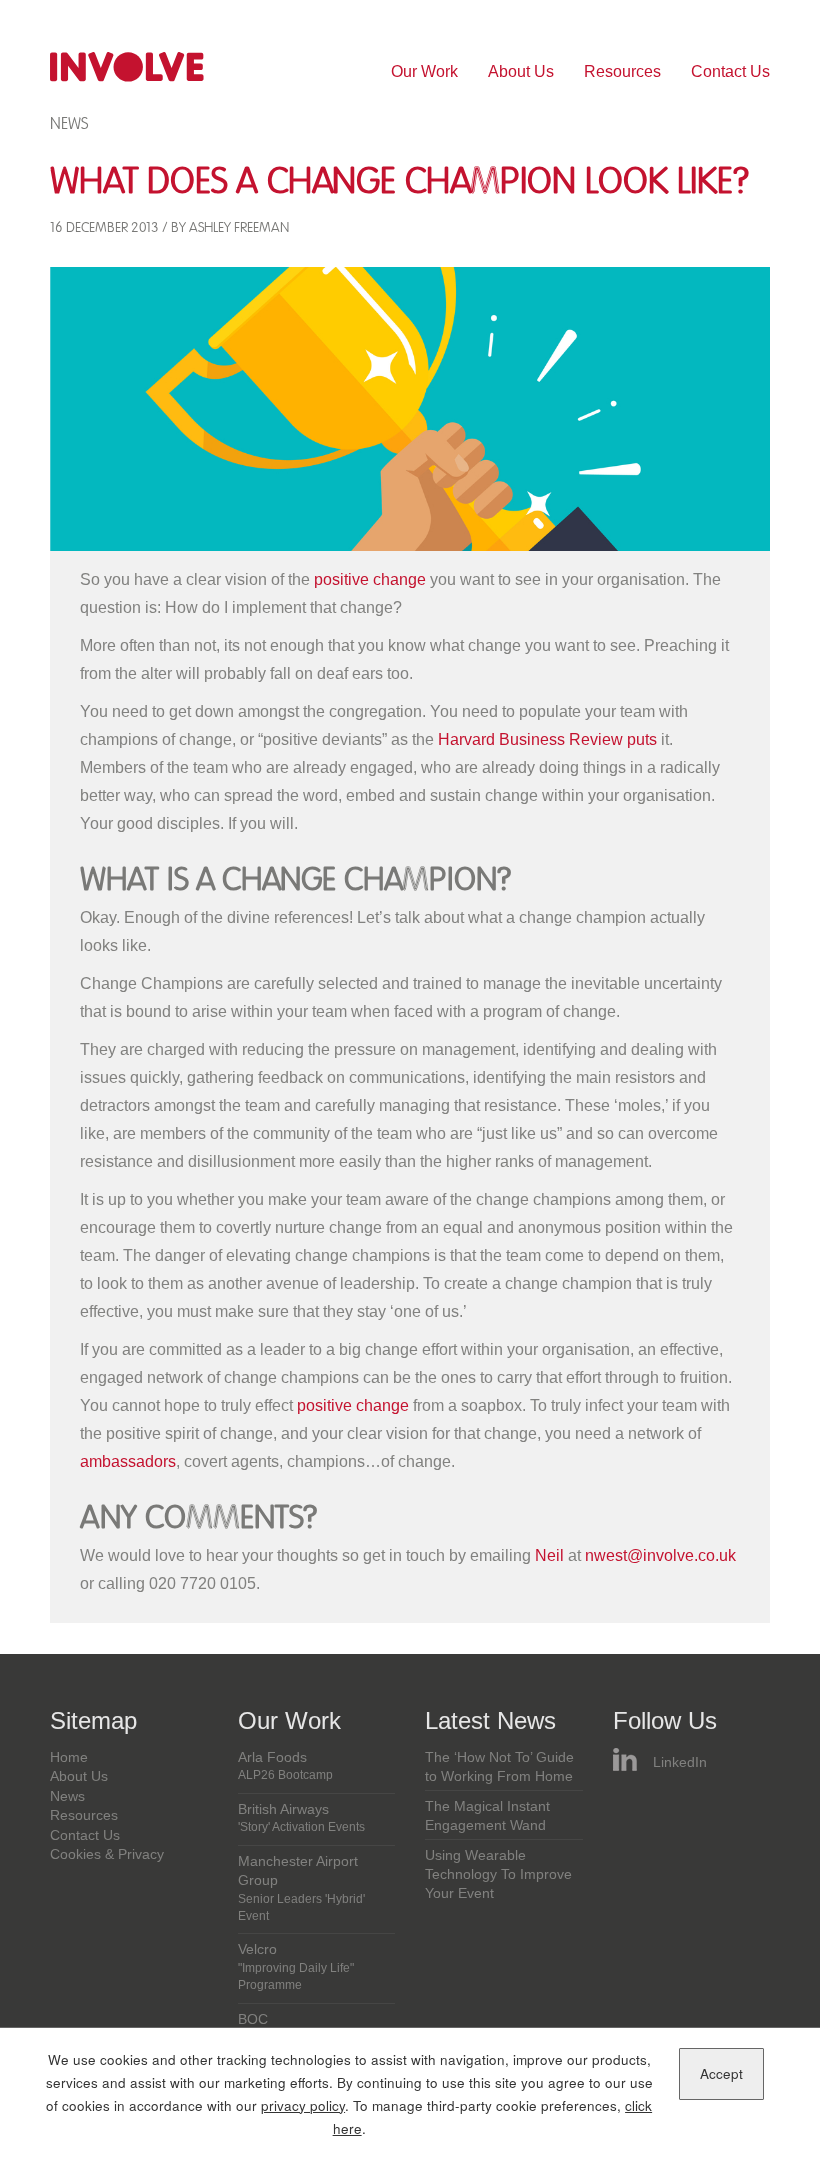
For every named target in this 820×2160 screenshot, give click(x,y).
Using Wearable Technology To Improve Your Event (498, 1875)
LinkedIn (680, 1762)
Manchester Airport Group (301, 1888)
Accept (721, 2073)
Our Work (424, 71)
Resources (622, 71)
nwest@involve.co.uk (660, 1555)
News (69, 123)
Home (69, 1757)
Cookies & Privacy (107, 1854)
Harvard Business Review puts (547, 739)
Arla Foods (285, 1766)
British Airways (301, 1818)
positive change (370, 579)
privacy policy (303, 2105)
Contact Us (730, 71)
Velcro (296, 1967)
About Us (521, 71)
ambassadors (128, 1461)
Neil (549, 1555)
